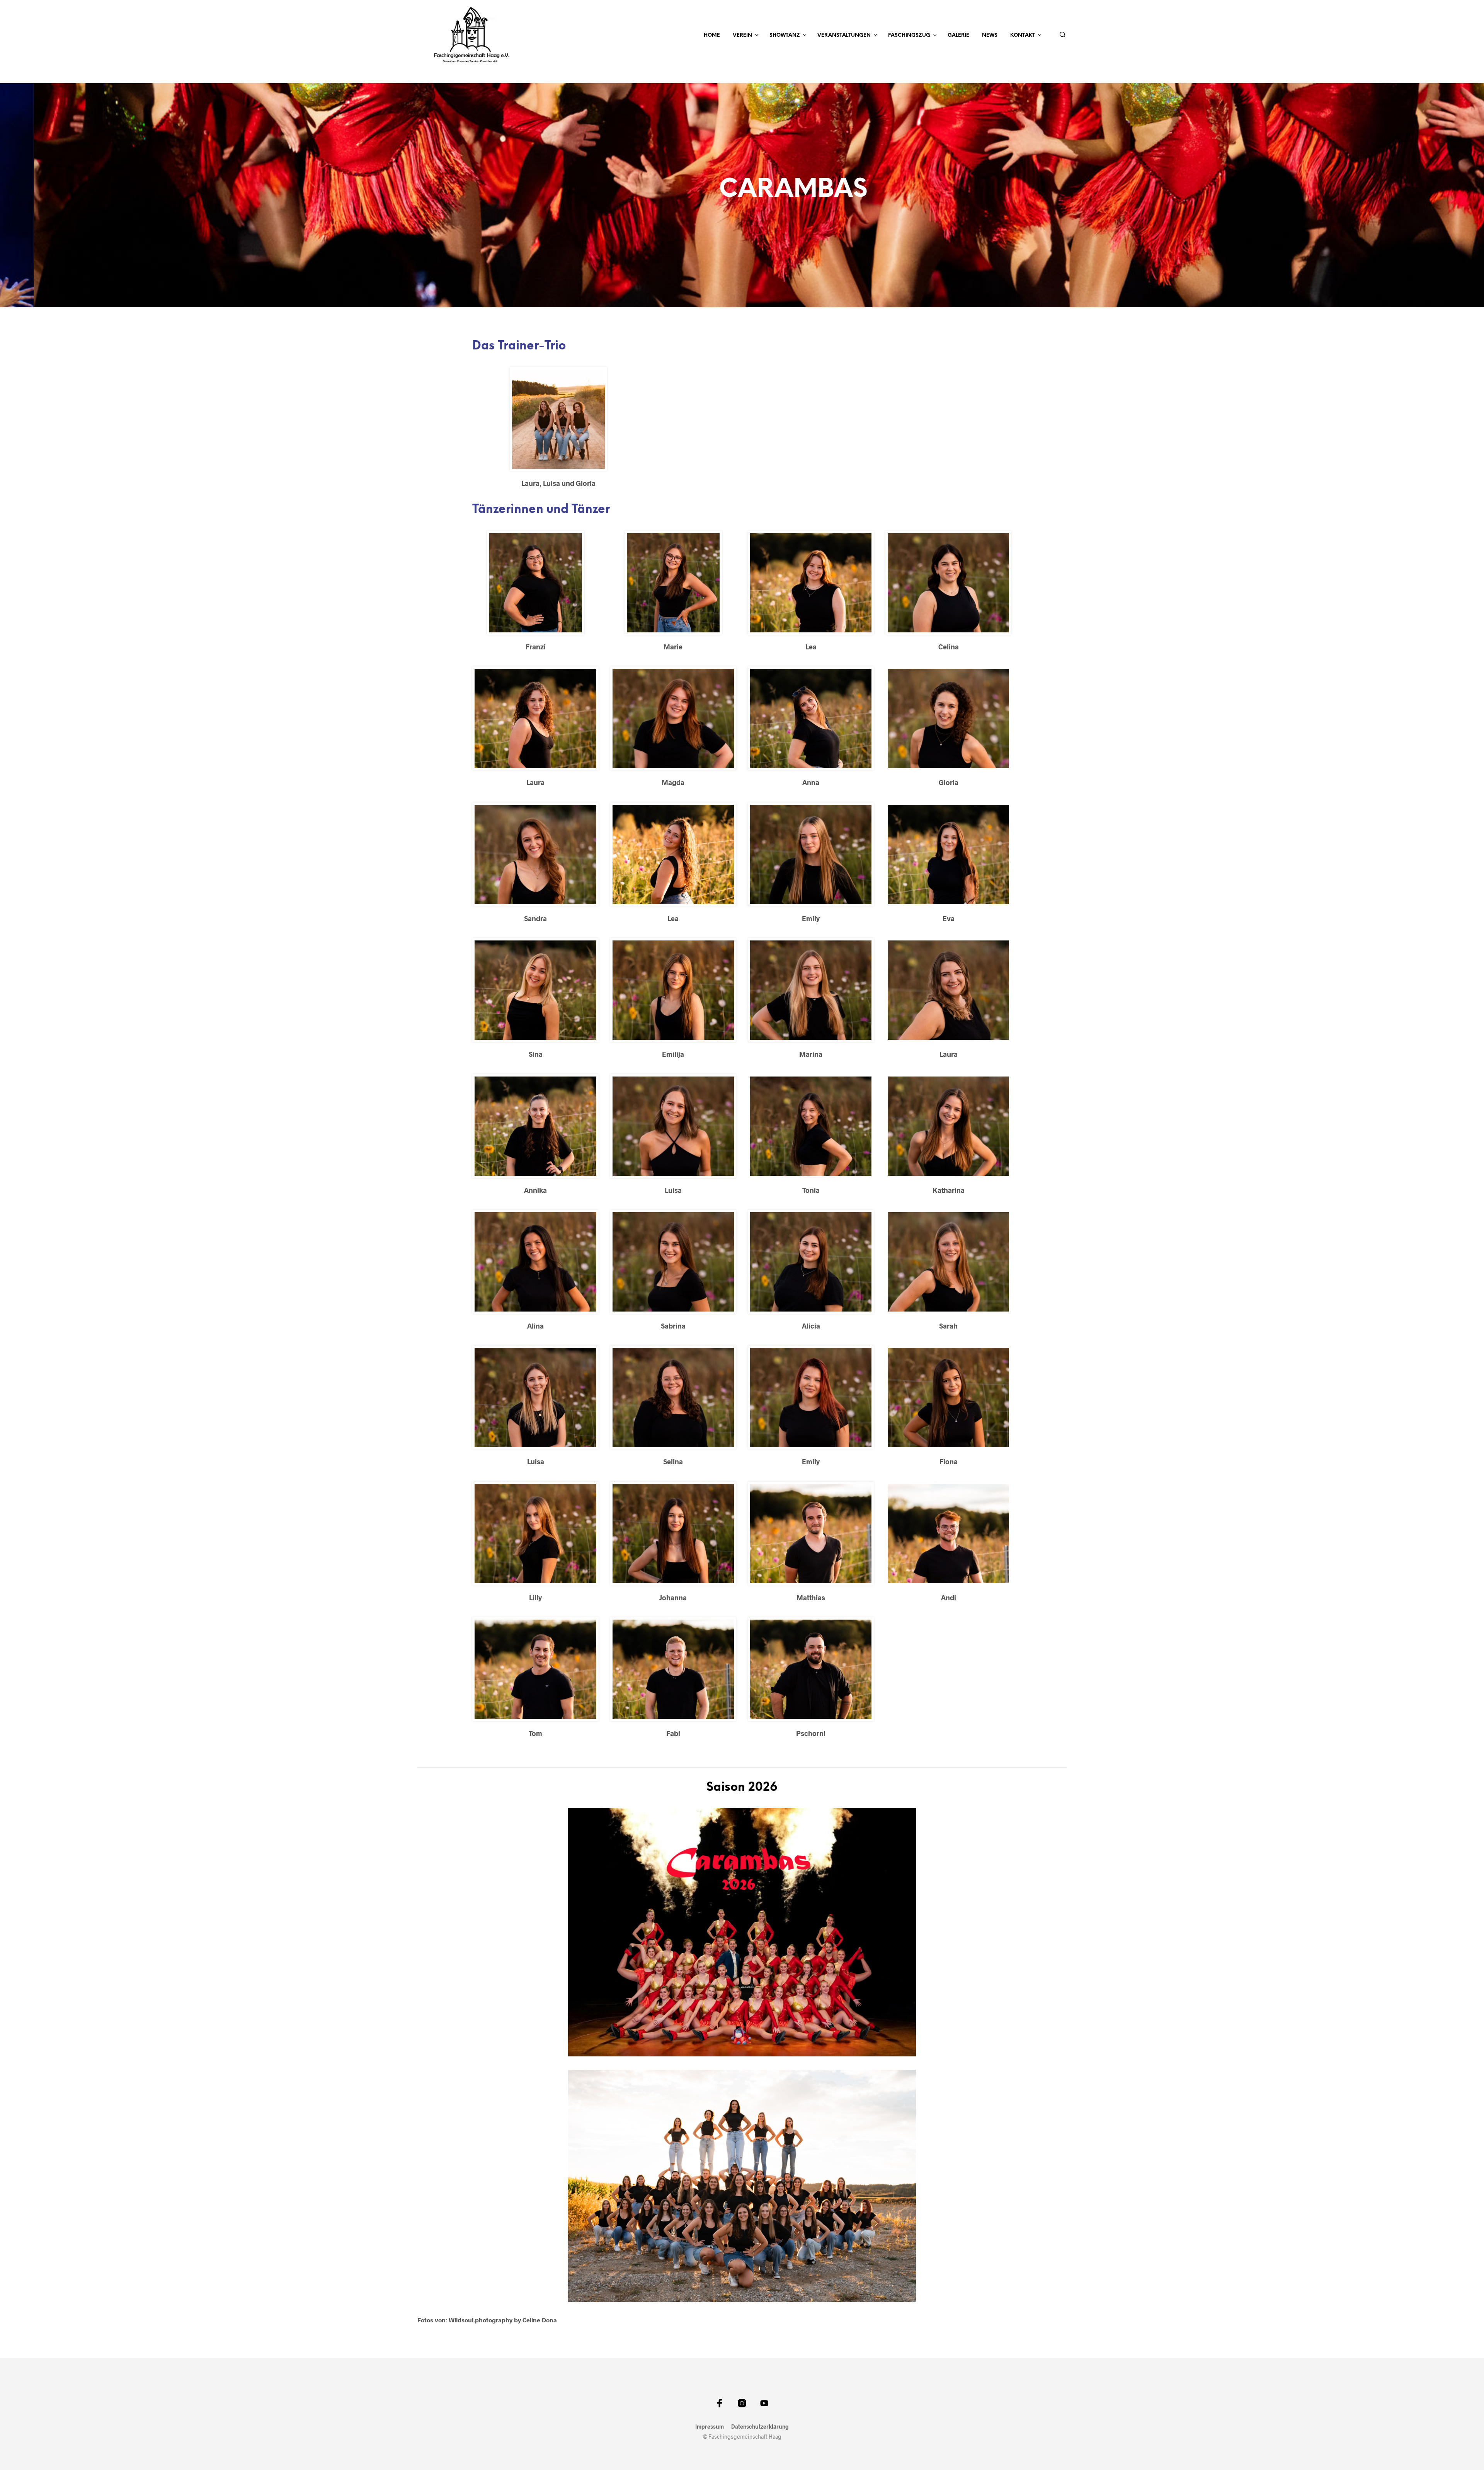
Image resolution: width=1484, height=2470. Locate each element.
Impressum (710, 2427)
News (990, 35)
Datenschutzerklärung (760, 2427)
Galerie (958, 35)
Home (712, 35)
